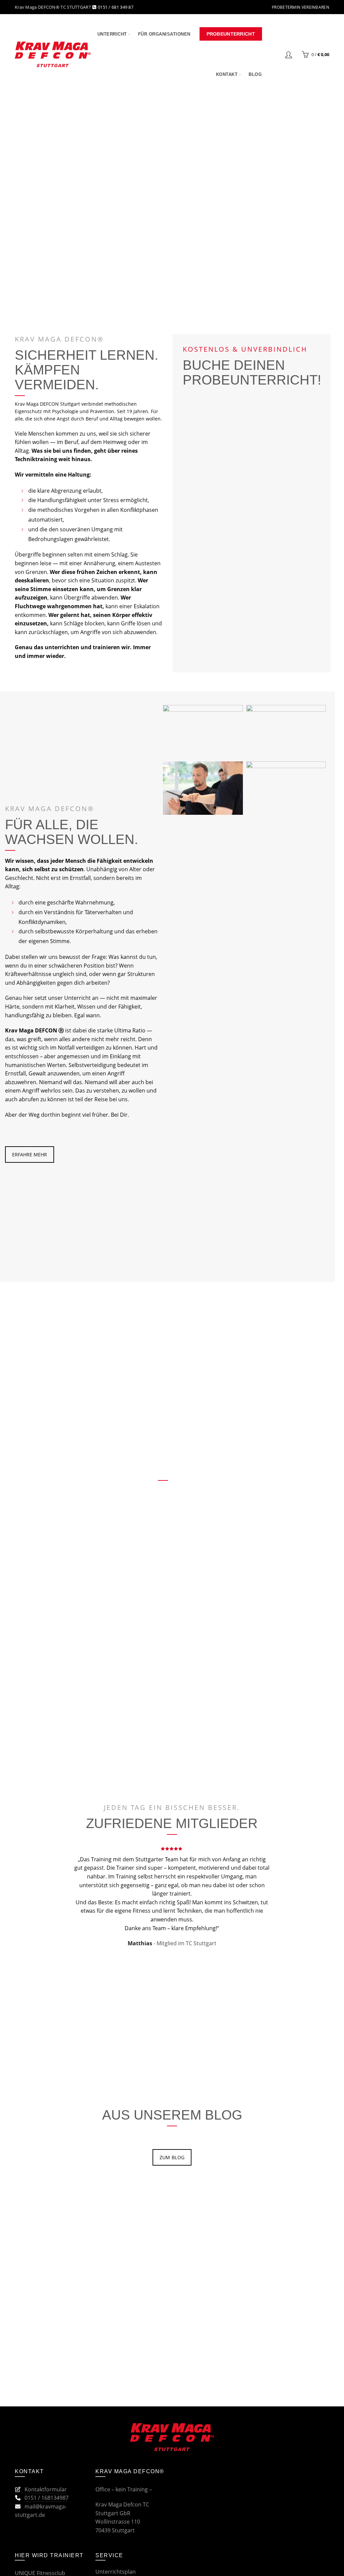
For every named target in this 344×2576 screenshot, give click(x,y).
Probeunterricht (231, 34)
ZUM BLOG (172, 2157)
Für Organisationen (164, 34)
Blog (255, 74)
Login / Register (289, 54)
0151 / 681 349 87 (115, 7)
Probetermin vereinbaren (300, 7)
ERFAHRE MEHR (30, 1154)
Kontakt (227, 74)
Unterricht (112, 34)
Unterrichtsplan (116, 2572)
